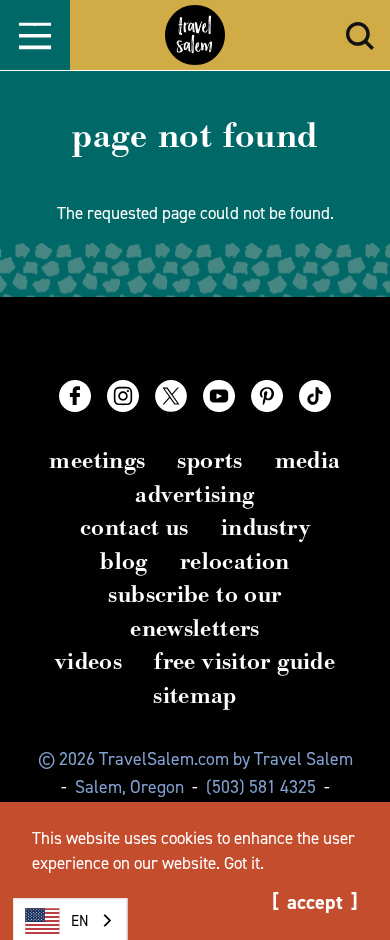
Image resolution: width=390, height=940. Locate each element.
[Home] (195, 35)
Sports (209, 460)
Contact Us (134, 527)
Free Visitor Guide (244, 661)
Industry (265, 527)
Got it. (244, 863)
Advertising (194, 494)
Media (308, 460)
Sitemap (195, 695)
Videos (88, 661)
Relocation (235, 561)
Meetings (97, 460)
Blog (124, 561)
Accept (315, 902)
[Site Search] (360, 35)
